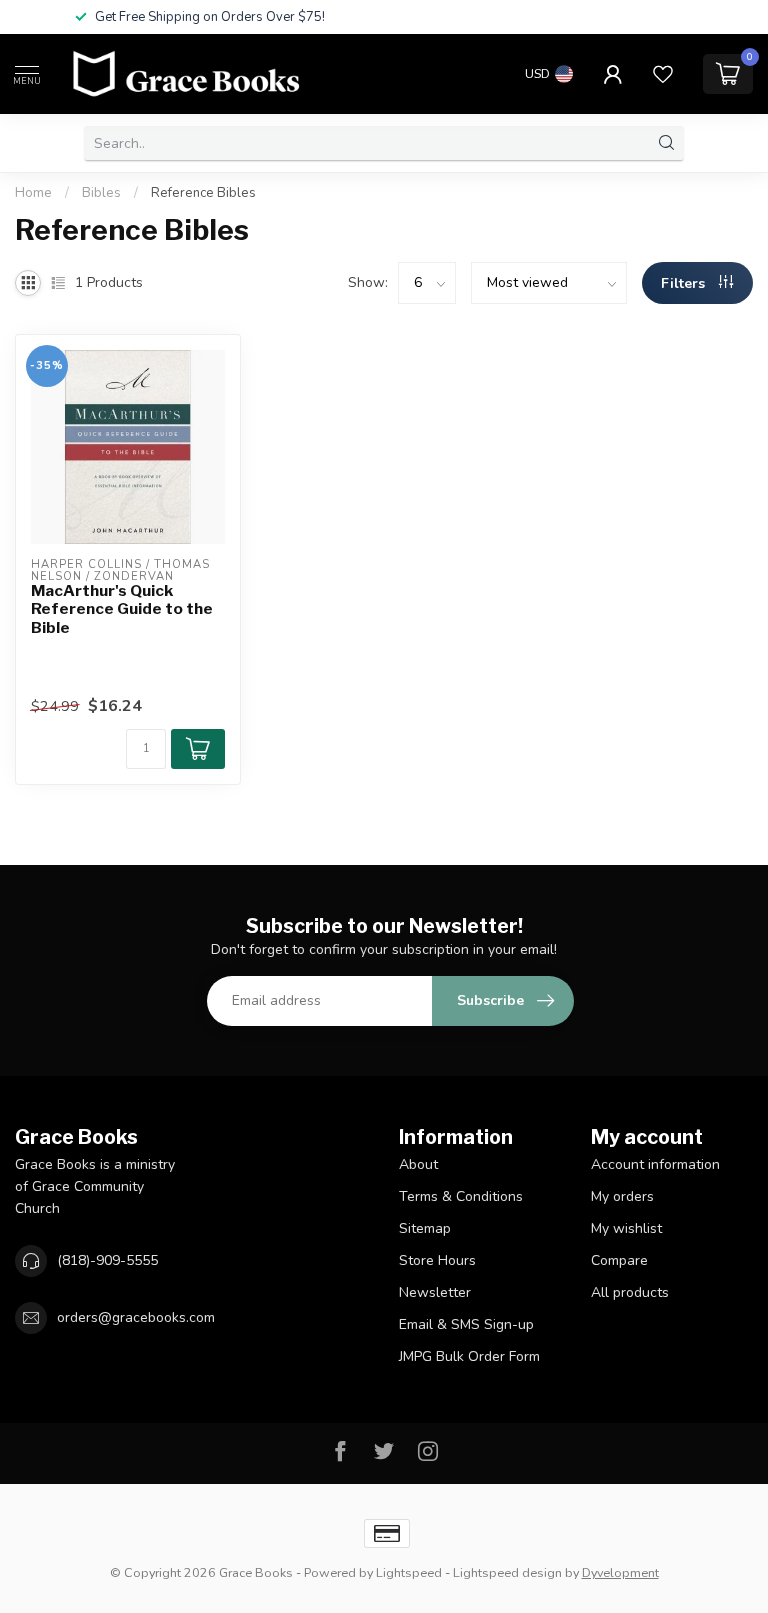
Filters (685, 283)
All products (630, 1292)
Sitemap (425, 1228)
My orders (622, 1196)
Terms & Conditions (461, 1196)
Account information (655, 1164)
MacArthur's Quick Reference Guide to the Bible (122, 609)
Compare (619, 1260)
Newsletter (435, 1292)
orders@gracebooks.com (136, 1317)
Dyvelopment (620, 1572)
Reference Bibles (203, 193)
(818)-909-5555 (107, 1260)
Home (33, 193)
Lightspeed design (507, 1572)
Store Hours (437, 1260)
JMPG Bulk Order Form (469, 1356)
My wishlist (626, 1228)
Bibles (101, 193)
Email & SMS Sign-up (466, 1324)
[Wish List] (663, 74)
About (418, 1164)
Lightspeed (409, 1572)
